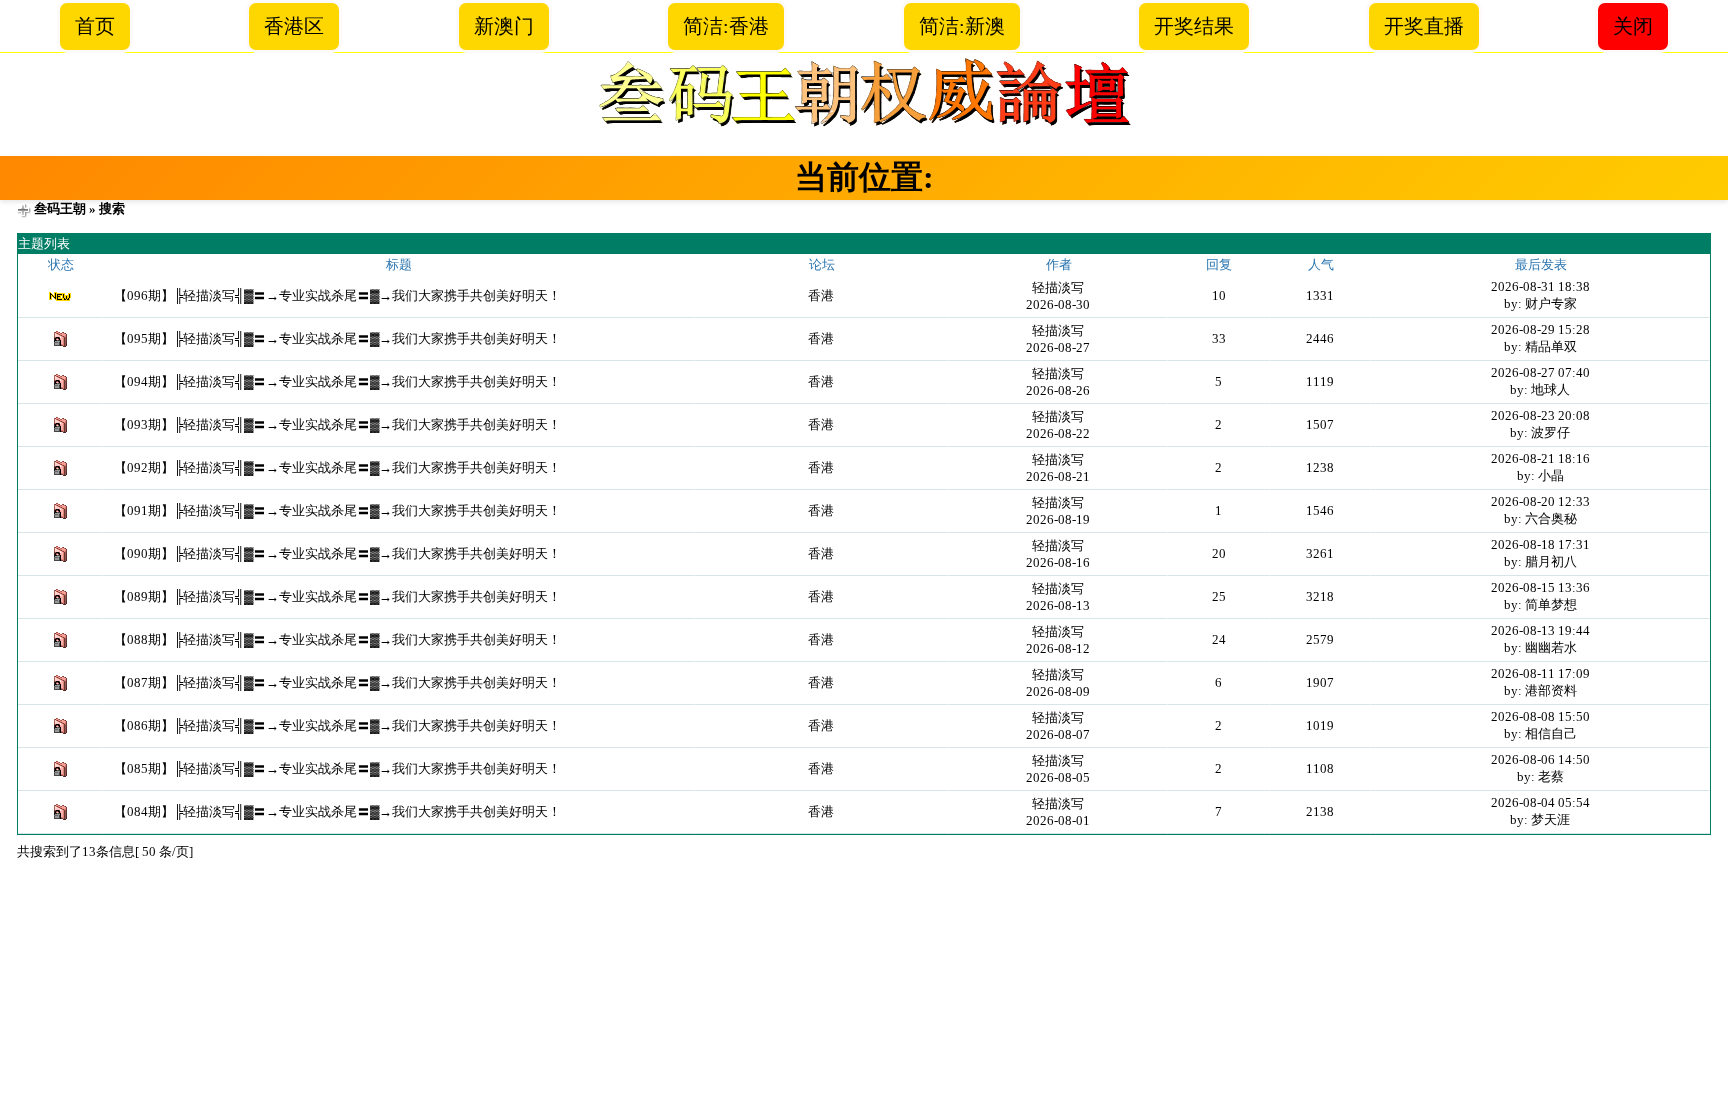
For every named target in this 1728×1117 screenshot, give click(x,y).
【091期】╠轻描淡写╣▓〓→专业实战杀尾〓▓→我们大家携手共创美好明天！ (337, 510)
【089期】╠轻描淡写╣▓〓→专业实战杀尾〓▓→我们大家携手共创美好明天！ (337, 596)
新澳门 (504, 26)
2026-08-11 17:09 (1540, 673)
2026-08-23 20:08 (1540, 415)
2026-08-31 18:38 (1540, 286)
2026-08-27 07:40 (1540, 372)
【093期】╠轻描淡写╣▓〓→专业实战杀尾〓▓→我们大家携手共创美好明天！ (337, 424)
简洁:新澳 (962, 26)
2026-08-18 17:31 (1540, 544)
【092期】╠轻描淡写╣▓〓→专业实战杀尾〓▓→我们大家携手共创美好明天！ (337, 467)
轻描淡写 (1058, 287)
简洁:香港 (726, 26)
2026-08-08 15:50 (1540, 716)
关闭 (1633, 26)
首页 (95, 26)
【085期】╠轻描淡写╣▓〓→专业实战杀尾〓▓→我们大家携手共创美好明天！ (337, 768)
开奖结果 (1194, 26)
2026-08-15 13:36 (1540, 587)
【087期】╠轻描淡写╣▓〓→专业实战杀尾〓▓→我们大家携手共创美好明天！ (337, 682)
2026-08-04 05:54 (1540, 802)
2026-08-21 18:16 (1540, 458)
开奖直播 (1424, 26)
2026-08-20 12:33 (1540, 501)
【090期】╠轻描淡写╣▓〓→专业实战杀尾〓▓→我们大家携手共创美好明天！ (337, 553)
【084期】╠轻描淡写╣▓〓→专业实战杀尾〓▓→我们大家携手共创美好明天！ (337, 811)
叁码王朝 (60, 208)
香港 (821, 295)
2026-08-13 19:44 (1540, 630)
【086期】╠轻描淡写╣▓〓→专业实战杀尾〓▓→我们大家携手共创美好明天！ (337, 725)
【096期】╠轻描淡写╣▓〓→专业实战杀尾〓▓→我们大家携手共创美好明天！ (337, 295)
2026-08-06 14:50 (1540, 759)
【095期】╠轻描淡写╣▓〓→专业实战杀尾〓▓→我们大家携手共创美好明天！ (337, 338)
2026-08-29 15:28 (1540, 329)
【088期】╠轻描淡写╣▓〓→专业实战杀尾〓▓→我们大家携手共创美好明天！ (337, 639)
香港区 (294, 26)
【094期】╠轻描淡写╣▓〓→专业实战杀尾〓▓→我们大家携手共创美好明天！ (337, 381)
